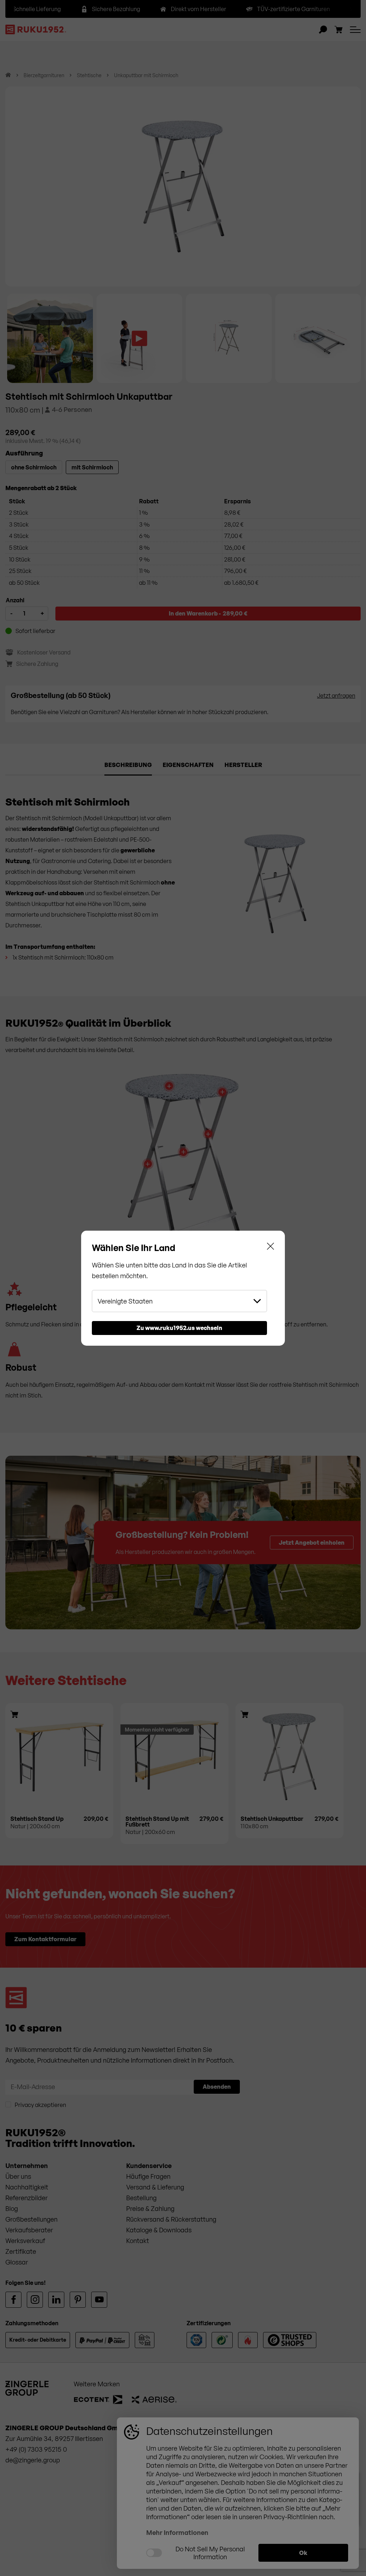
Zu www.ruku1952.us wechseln (179, 1328)
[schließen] (271, 1248)
